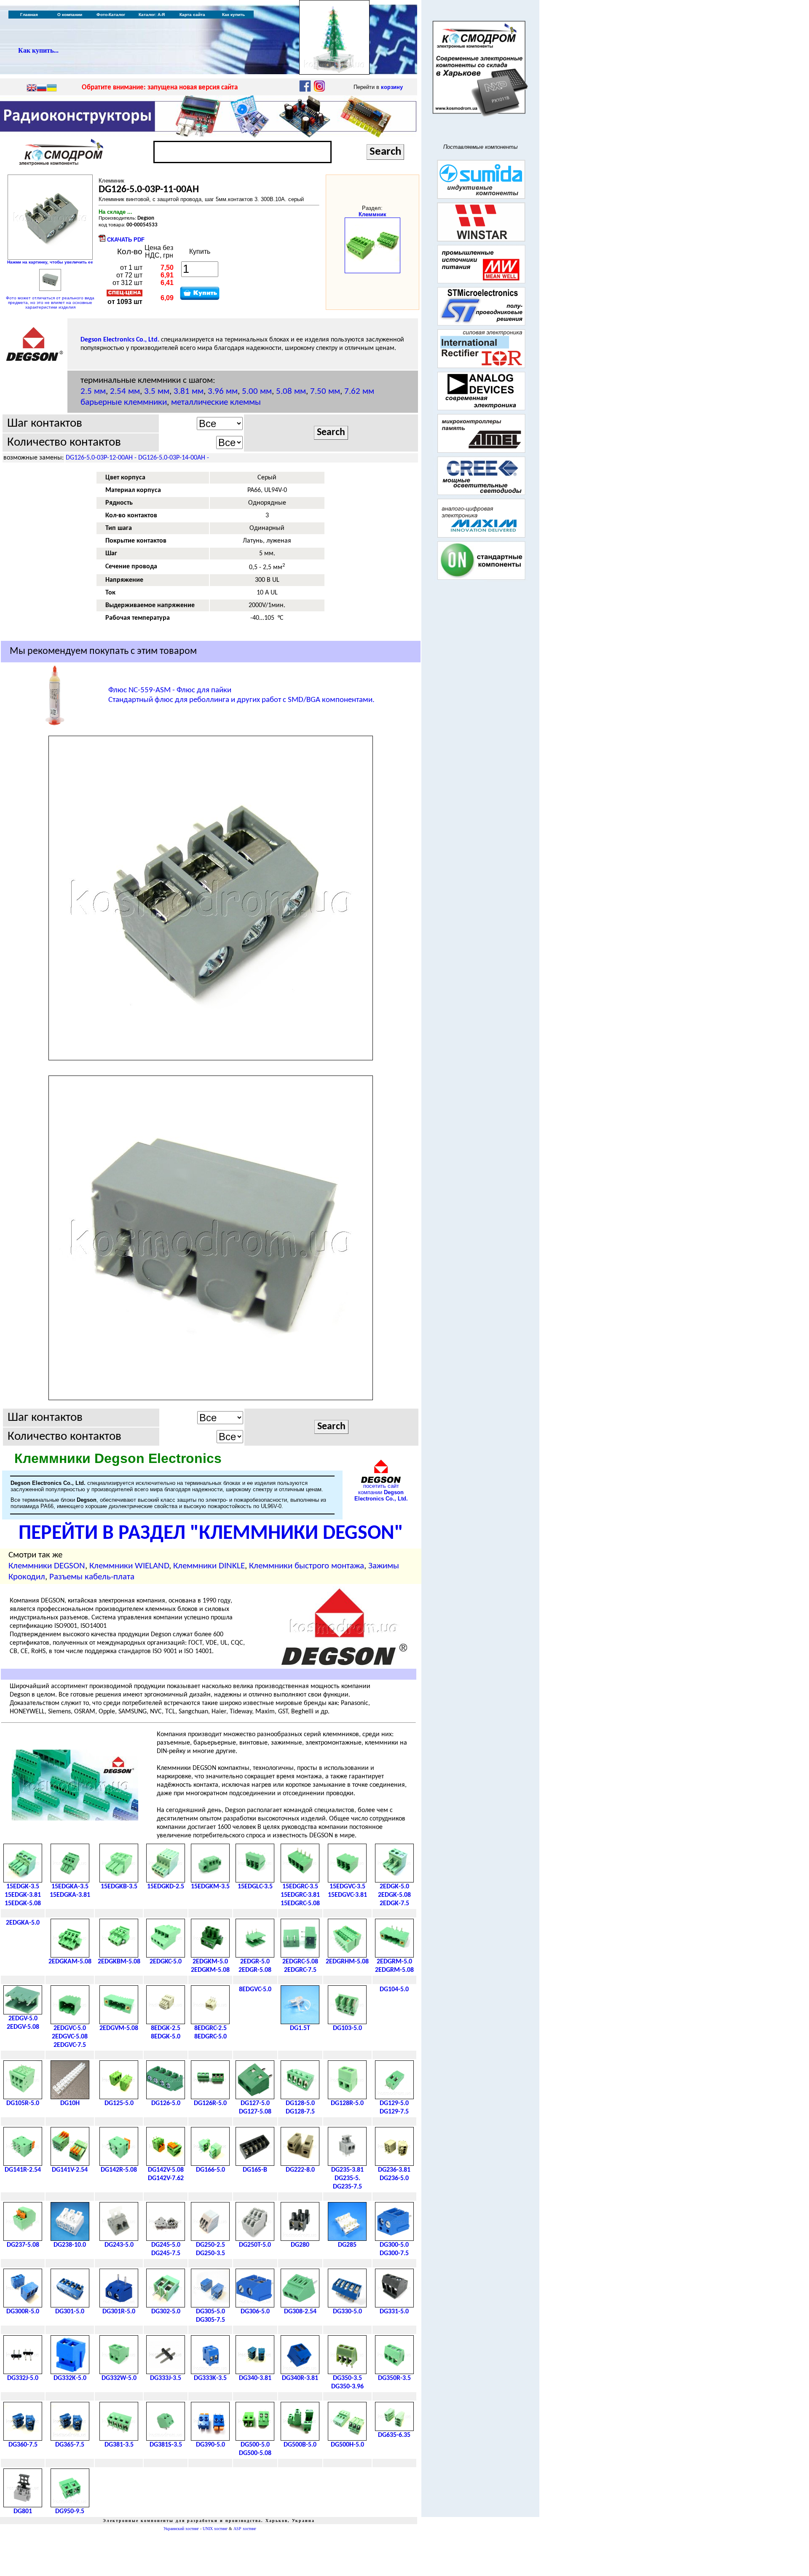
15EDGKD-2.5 (166, 1887)
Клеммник (372, 214)
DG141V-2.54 (70, 2170)
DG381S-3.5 (166, 2445)
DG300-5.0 (394, 2245)
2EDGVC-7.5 (70, 2045)
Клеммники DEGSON (47, 1566)
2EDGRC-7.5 (300, 1970)
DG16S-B (255, 2170)
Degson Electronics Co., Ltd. (120, 340)
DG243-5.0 (119, 2245)
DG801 (23, 2511)
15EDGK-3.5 (23, 1887)
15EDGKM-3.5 (210, 1887)
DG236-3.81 (394, 2170)
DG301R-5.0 (119, 2312)
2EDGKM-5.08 (210, 1970)
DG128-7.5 (300, 2112)
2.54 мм (125, 391)
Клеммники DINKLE (209, 1566)
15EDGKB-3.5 (119, 1887)
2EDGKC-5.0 (166, 1962)
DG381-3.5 (119, 2445)
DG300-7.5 (394, 2253)
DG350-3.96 (347, 2387)
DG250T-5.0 (255, 2245)
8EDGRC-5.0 (210, 2037)
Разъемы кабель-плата (92, 1577)
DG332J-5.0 (23, 2378)
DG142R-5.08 (119, 2170)
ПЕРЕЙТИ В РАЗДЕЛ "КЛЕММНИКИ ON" (211, 1534)
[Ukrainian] (52, 89)
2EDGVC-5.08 (70, 2037)
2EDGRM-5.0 (394, 1962)
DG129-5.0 (394, 2103)
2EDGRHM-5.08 (347, 1962)
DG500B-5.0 (300, 2445)
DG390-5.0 (210, 2445)
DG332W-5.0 (119, 2378)
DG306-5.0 (255, 2312)
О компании (70, 15)
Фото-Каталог (111, 15)
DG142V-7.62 (166, 2178)
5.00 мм (257, 391)
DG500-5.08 (255, 2453)
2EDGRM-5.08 (394, 1970)
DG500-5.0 (255, 2445)
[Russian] (42, 89)
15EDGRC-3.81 (300, 1895)
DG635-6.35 (394, 2435)
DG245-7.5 (166, 2253)
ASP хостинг (245, 2529)
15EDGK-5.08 (23, 1904)
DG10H (70, 2103)
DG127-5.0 (255, 2103)
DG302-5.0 (166, 2312)
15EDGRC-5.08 (300, 1904)
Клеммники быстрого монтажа (307, 1566)
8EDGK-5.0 (166, 2037)
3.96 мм (223, 391)
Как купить (233, 15)
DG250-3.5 (210, 2253)
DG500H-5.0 (347, 2445)
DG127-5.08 (255, 2112)
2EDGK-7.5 (394, 1904)
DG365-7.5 (70, 2445)
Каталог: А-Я (152, 15)
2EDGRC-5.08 (300, 1962)
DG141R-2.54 (23, 2170)
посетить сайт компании (381, 1492)
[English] (32, 89)
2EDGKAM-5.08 (70, 1962)
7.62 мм (359, 391)
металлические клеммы (216, 402)
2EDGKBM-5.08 (119, 1962)
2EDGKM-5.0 (210, 1962)
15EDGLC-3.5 (255, 1887)
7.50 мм (325, 391)
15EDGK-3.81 (23, 1895)
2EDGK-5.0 (394, 1887)
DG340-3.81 (255, 2378)
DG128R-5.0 (347, 2103)
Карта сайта (192, 15)
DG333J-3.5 (166, 2378)
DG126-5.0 (166, 2103)
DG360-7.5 (23, 2445)
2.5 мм (93, 391)
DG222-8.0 (300, 2170)
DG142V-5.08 (166, 2170)
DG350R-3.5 (394, 2378)
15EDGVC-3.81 (347, 1895)
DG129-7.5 (394, 2112)
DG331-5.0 (394, 2312)
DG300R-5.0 (23, 2312)
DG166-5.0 (210, 2170)
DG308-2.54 (300, 2312)
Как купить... (38, 50)
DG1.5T (300, 2028)
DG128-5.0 (300, 2103)
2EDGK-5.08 (394, 1895)
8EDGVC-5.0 (255, 1990)
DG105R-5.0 (23, 2103)
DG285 (347, 2245)
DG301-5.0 (70, 2312)
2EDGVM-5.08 (119, 2028)
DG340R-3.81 (300, 2378)
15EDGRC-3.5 (300, 1887)
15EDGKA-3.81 (70, 1895)
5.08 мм (291, 391)
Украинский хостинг (181, 2529)
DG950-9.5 (70, 2511)
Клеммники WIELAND (129, 1566)
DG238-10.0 (70, 2245)
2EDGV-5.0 (23, 2019)
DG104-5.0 (394, 1990)
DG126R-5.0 (210, 2103)
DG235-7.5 (347, 2187)
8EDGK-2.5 (166, 2028)
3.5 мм (157, 391)
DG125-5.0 (119, 2103)
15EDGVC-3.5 (347, 1887)
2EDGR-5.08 (255, 1970)
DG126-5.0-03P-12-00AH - (102, 458)
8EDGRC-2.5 (210, 2028)
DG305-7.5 (210, 2320)
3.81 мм (189, 391)
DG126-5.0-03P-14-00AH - (174, 458)
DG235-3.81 (347, 2170)
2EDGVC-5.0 (70, 2028)
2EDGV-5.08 (23, 2027)
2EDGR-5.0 (255, 1962)
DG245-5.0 (166, 2245)
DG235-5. (347, 2178)
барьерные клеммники (124, 402)
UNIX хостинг (215, 2529)
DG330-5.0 (347, 2312)
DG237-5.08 (23, 2245)
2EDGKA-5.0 (23, 1923)
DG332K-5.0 (70, 2378)
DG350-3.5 (347, 2378)
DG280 (300, 2245)
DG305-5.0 (210, 2312)
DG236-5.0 (394, 2178)
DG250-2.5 (210, 2245)
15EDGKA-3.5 (70, 1887)
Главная (29, 15)
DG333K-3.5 (210, 2378)
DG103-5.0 (347, 2028)
